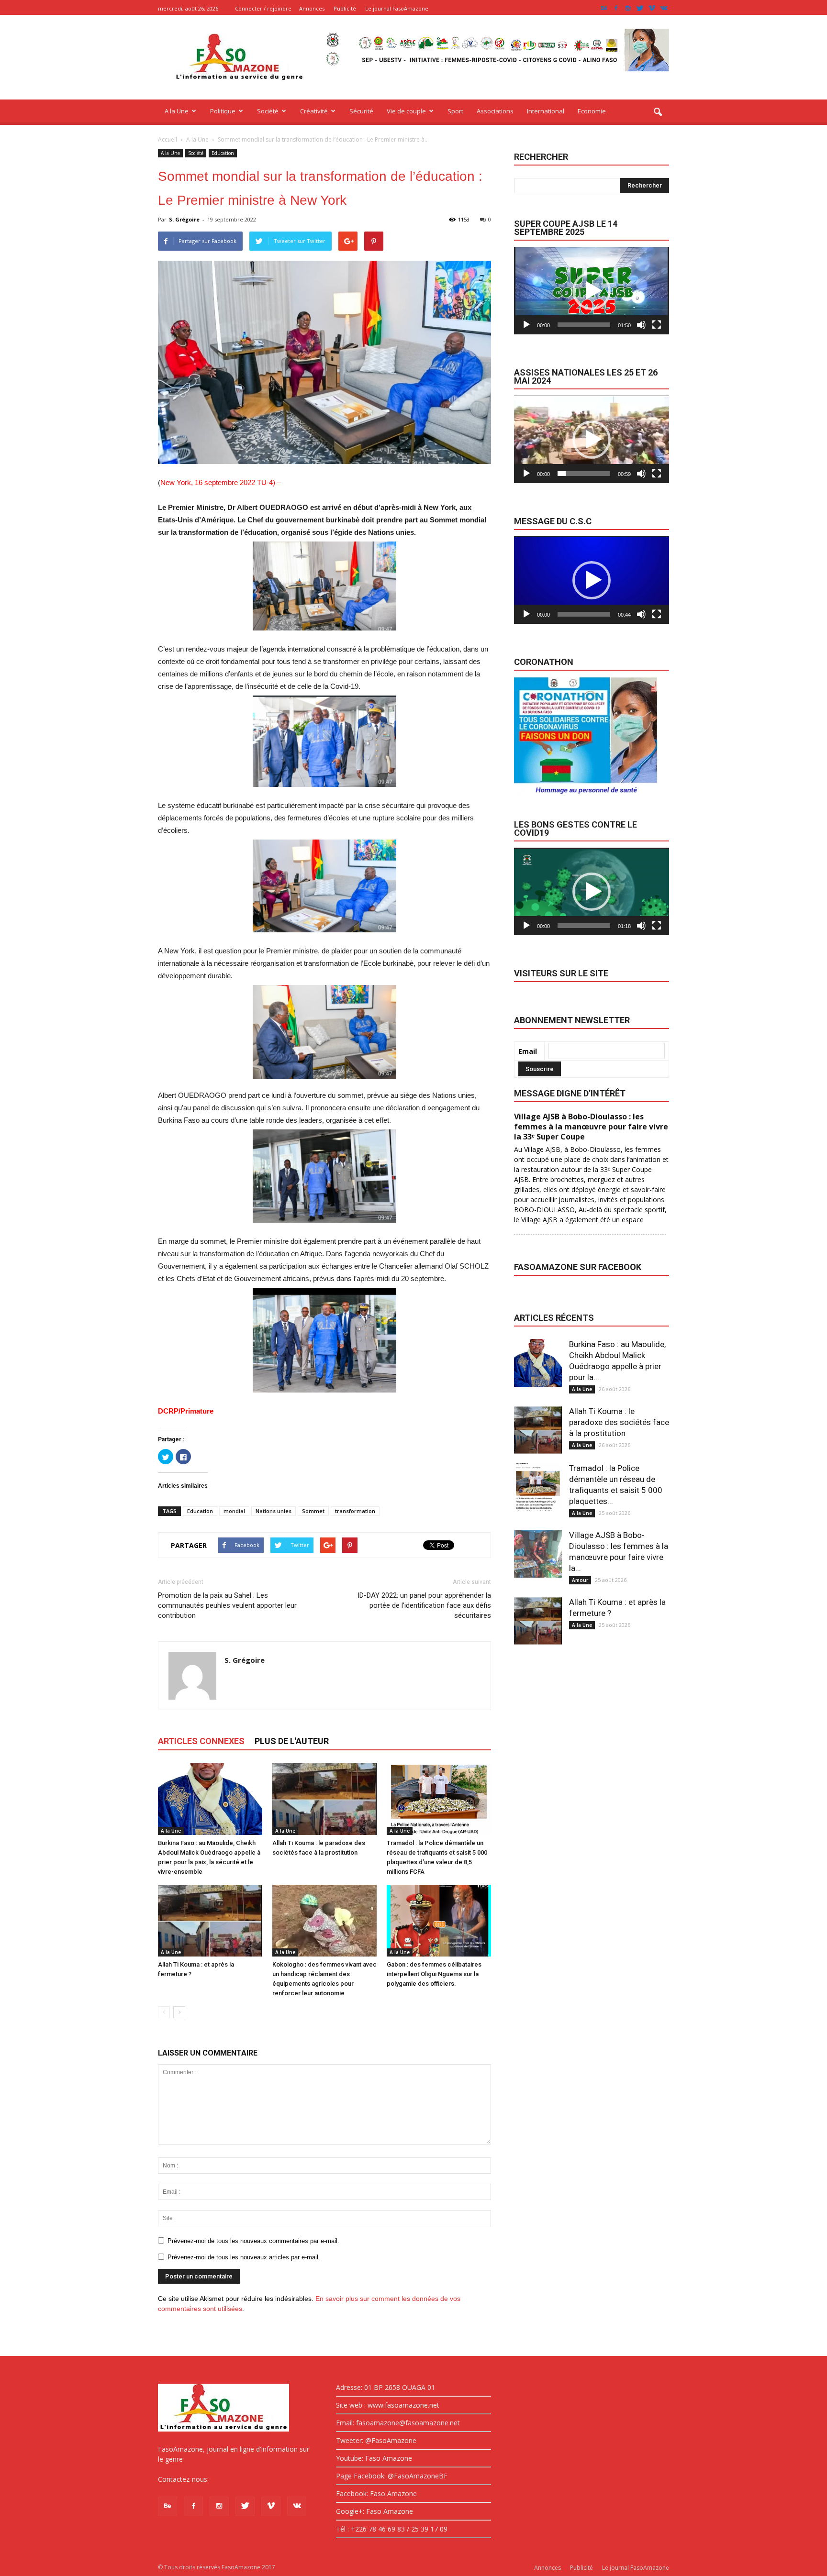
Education (223, 153)
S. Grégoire (184, 219)
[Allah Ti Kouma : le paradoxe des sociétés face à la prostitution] (324, 1799)
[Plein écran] (657, 325)
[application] (592, 291)
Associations (495, 111)
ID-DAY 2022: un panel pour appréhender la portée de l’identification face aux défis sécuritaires (424, 1605)
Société (268, 111)
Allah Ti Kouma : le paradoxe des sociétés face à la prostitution (619, 1422)
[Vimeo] (652, 8)
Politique (223, 111)
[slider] (584, 325)
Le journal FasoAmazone (397, 8)
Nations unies (274, 1511)
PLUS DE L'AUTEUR (292, 1741)
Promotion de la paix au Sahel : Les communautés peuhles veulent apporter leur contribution (227, 1605)
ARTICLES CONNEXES (201, 1741)
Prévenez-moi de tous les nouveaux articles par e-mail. (244, 2257)
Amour (580, 1580)
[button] (658, 112)
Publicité (345, 8)
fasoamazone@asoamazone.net (261, 2479)
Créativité (314, 111)
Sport (455, 111)
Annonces (312, 8)
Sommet (313, 1511)
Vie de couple (406, 111)
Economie (592, 111)
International (546, 111)
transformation (355, 1511)
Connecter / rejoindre (263, 8)
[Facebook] (616, 8)
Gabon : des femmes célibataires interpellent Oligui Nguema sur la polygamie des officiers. (434, 1974)
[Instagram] (628, 8)
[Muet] (641, 325)
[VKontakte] (664, 8)
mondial (234, 1511)
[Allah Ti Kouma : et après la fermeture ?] (210, 1921)
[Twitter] (640, 8)
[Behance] (604, 8)
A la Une (177, 111)
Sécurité (361, 111)
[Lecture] (526, 325)
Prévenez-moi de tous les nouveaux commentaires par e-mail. (253, 2241)
